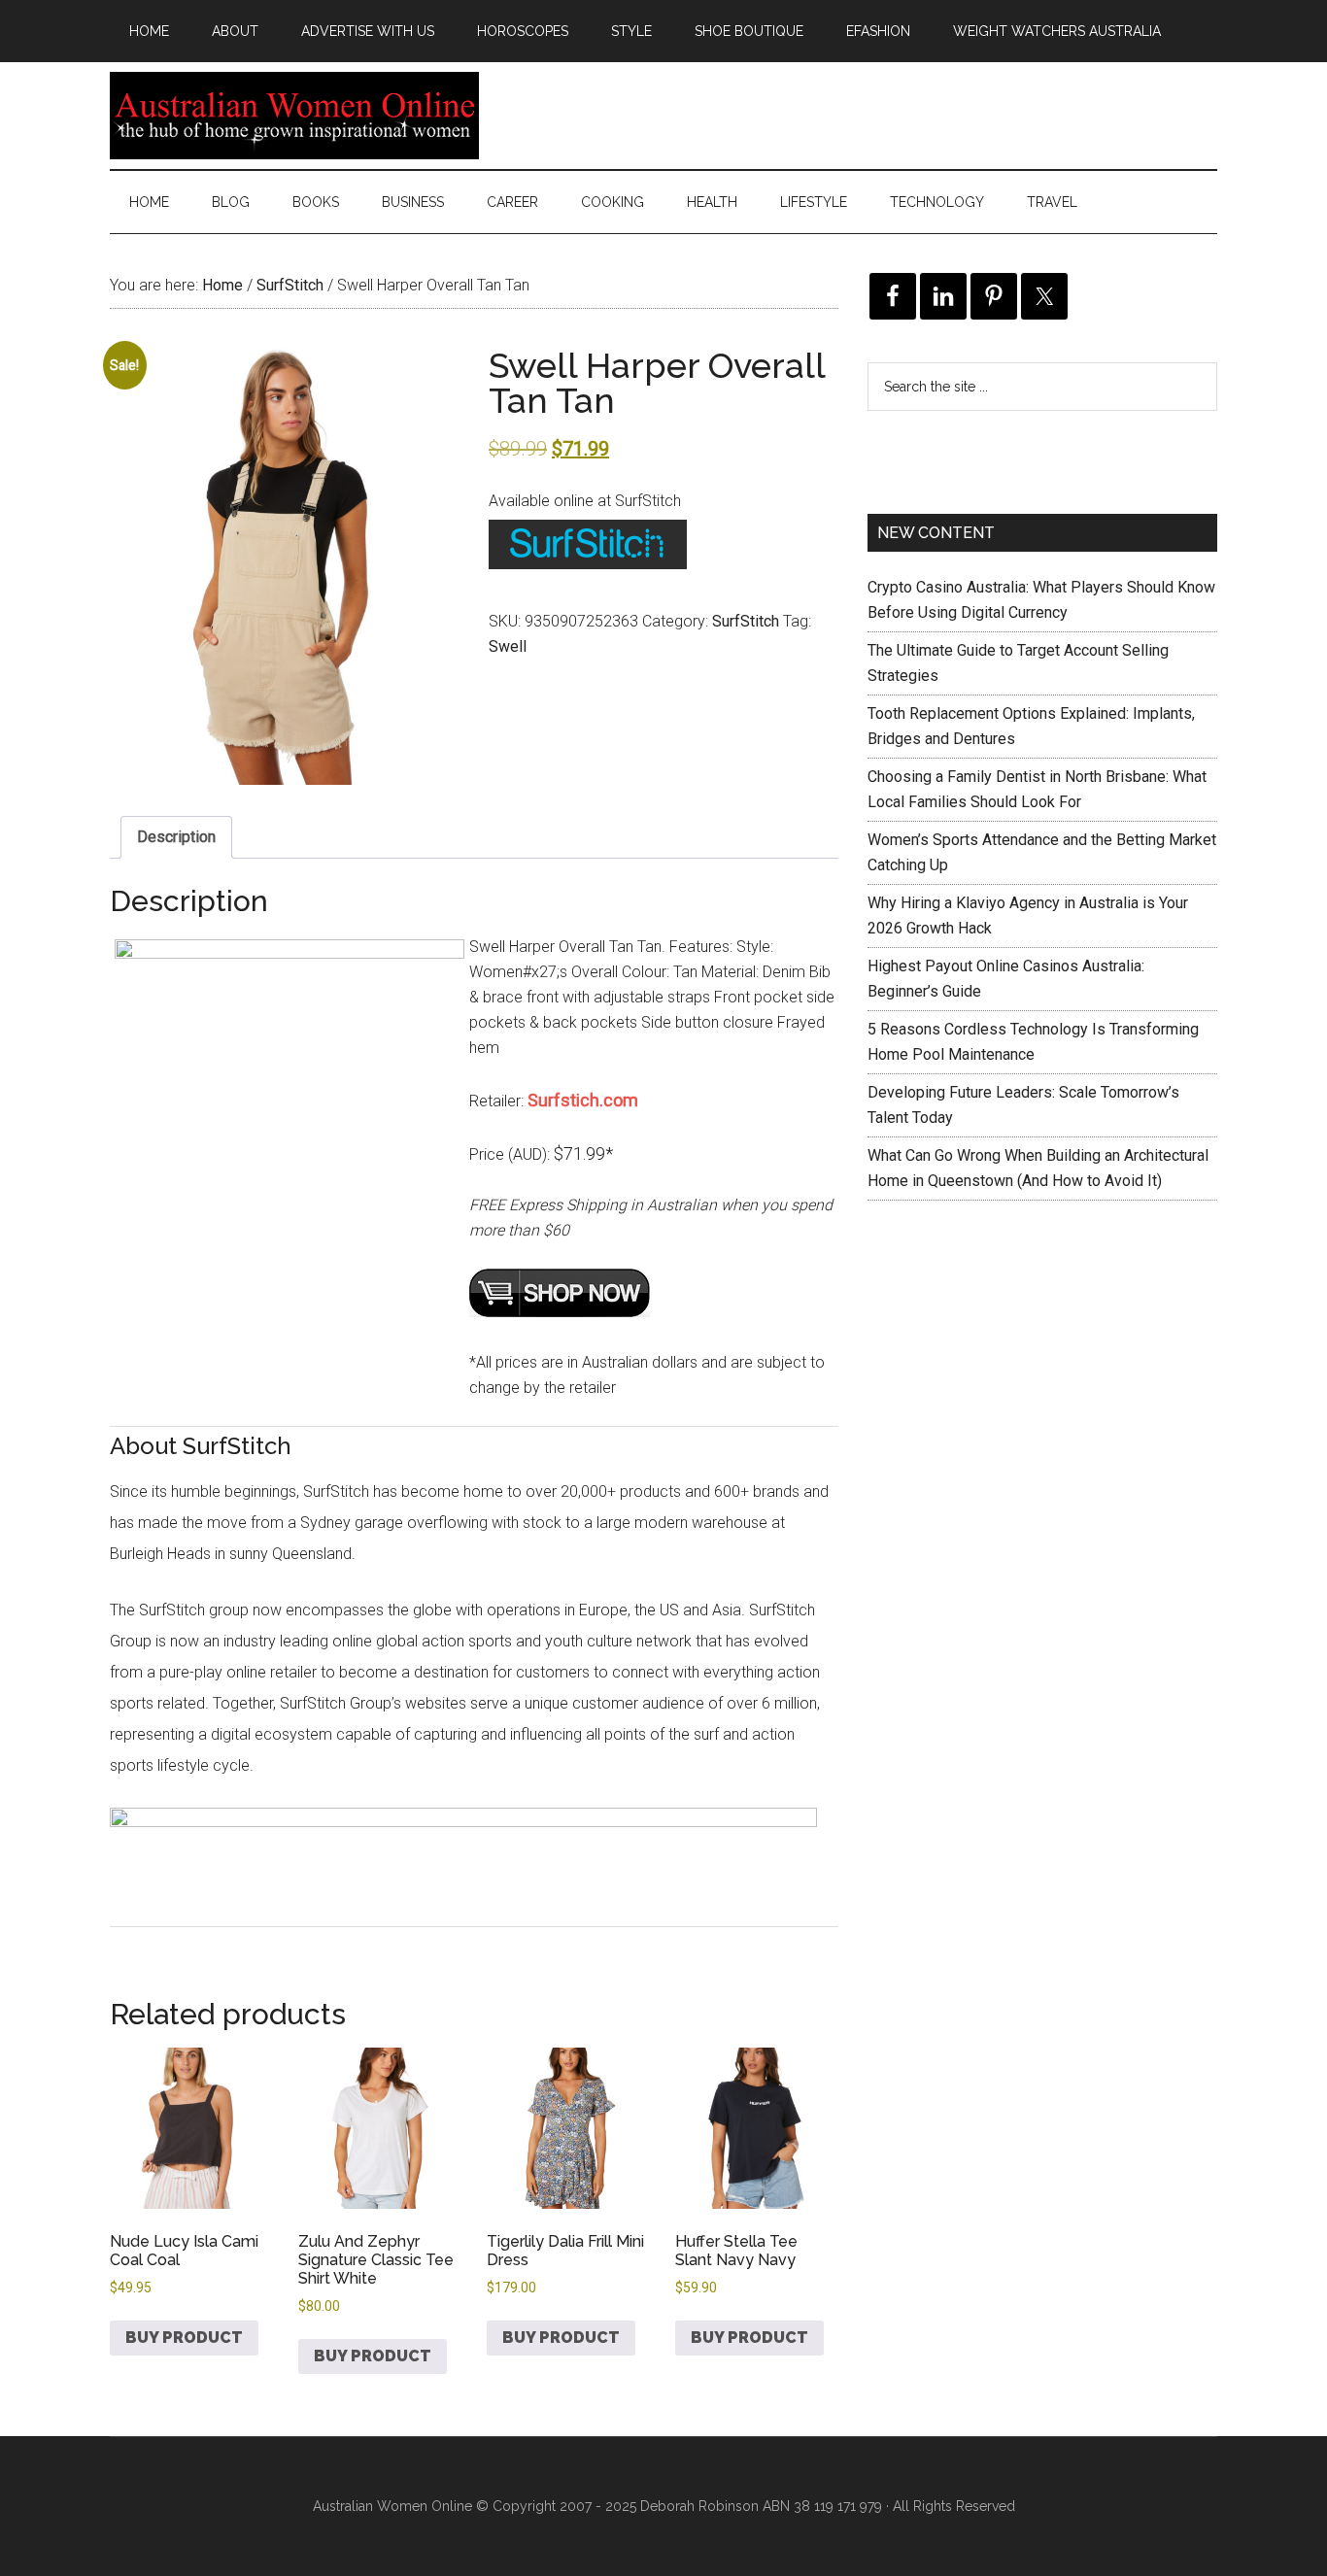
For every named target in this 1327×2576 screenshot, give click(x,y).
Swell (508, 646)
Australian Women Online (294, 116)
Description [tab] (176, 837)
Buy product (184, 2338)
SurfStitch (290, 285)
